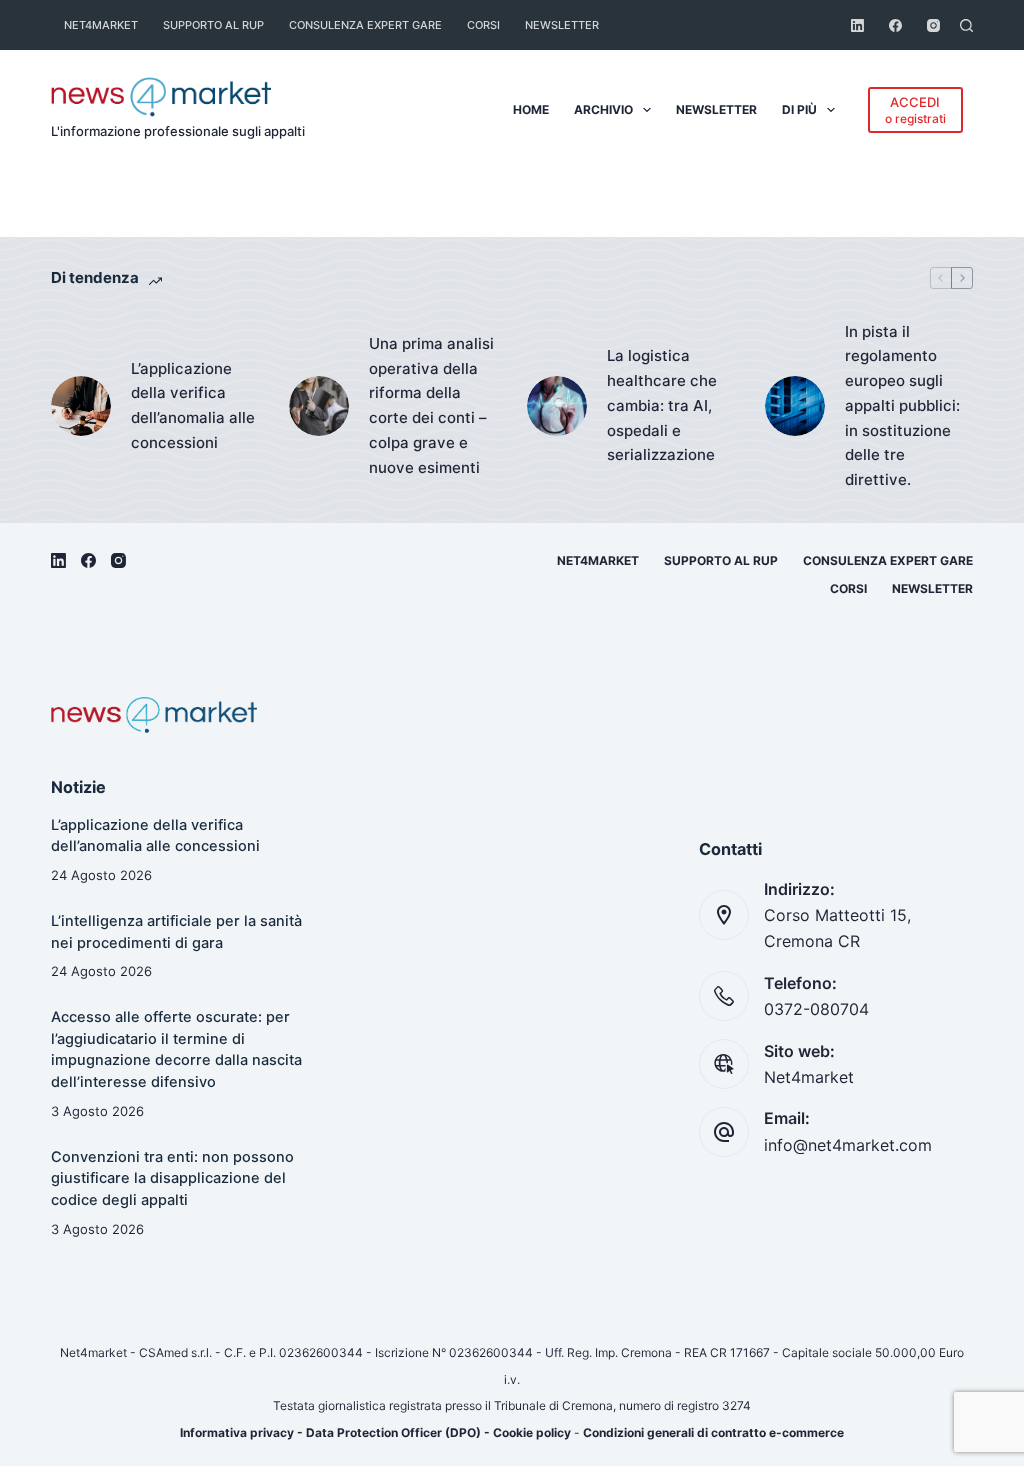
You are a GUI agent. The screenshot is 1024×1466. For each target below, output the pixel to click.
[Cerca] (966, 25)
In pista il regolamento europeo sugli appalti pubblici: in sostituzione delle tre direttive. (902, 406)
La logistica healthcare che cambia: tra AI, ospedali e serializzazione (662, 405)
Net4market (101, 25)
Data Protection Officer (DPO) (393, 1432)
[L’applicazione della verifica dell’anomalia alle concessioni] (81, 406)
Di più (799, 109)
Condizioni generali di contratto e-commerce (713, 1432)
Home (531, 109)
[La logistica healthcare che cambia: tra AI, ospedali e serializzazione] (557, 406)
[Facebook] (895, 25)
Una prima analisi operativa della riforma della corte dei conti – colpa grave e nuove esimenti (431, 405)
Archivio (603, 109)
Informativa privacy (237, 1432)
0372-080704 (816, 1009)
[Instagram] (933, 25)
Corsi (483, 25)
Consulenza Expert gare (365, 25)
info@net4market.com (848, 1145)
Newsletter (562, 25)
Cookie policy (532, 1432)
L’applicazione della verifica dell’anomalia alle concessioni (193, 405)
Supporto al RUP (213, 25)
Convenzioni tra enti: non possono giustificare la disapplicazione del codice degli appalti (172, 1179)
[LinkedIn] (857, 25)
